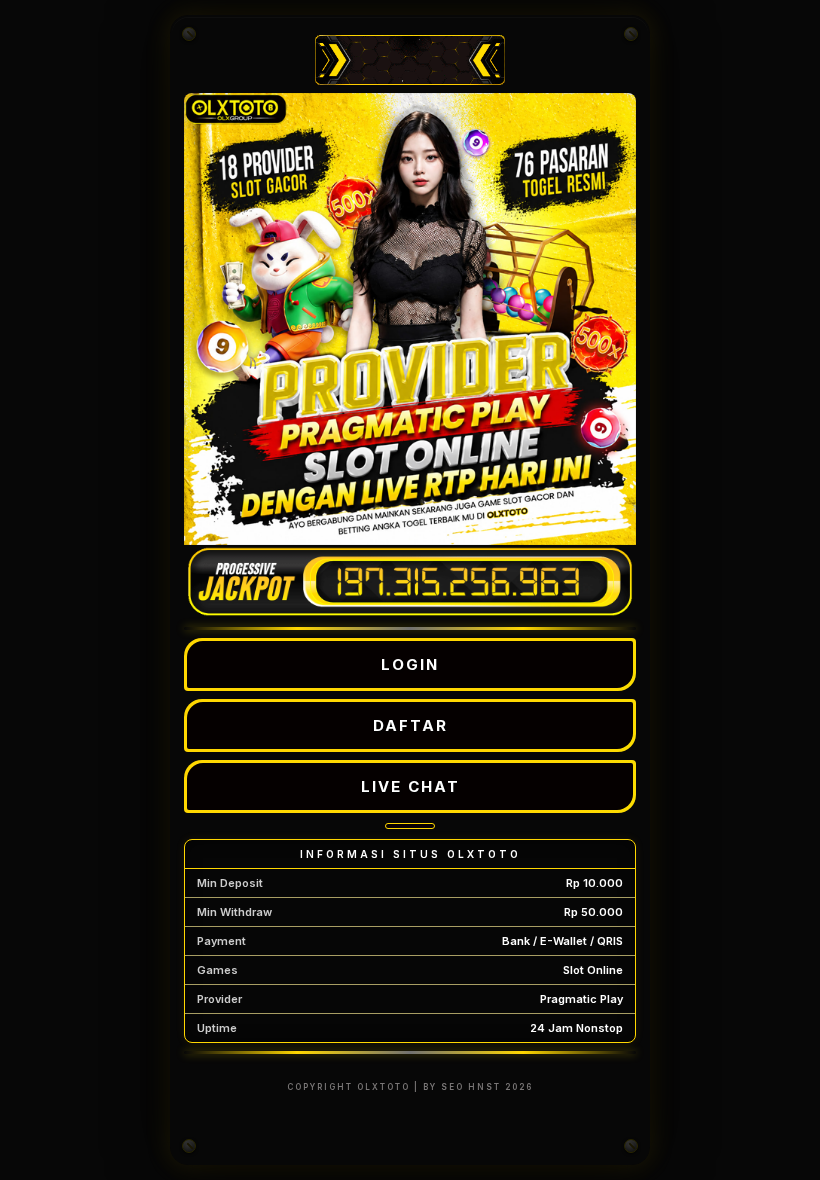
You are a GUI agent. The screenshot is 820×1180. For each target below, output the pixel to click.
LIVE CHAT (410, 786)
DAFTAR (410, 725)
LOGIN (410, 664)
